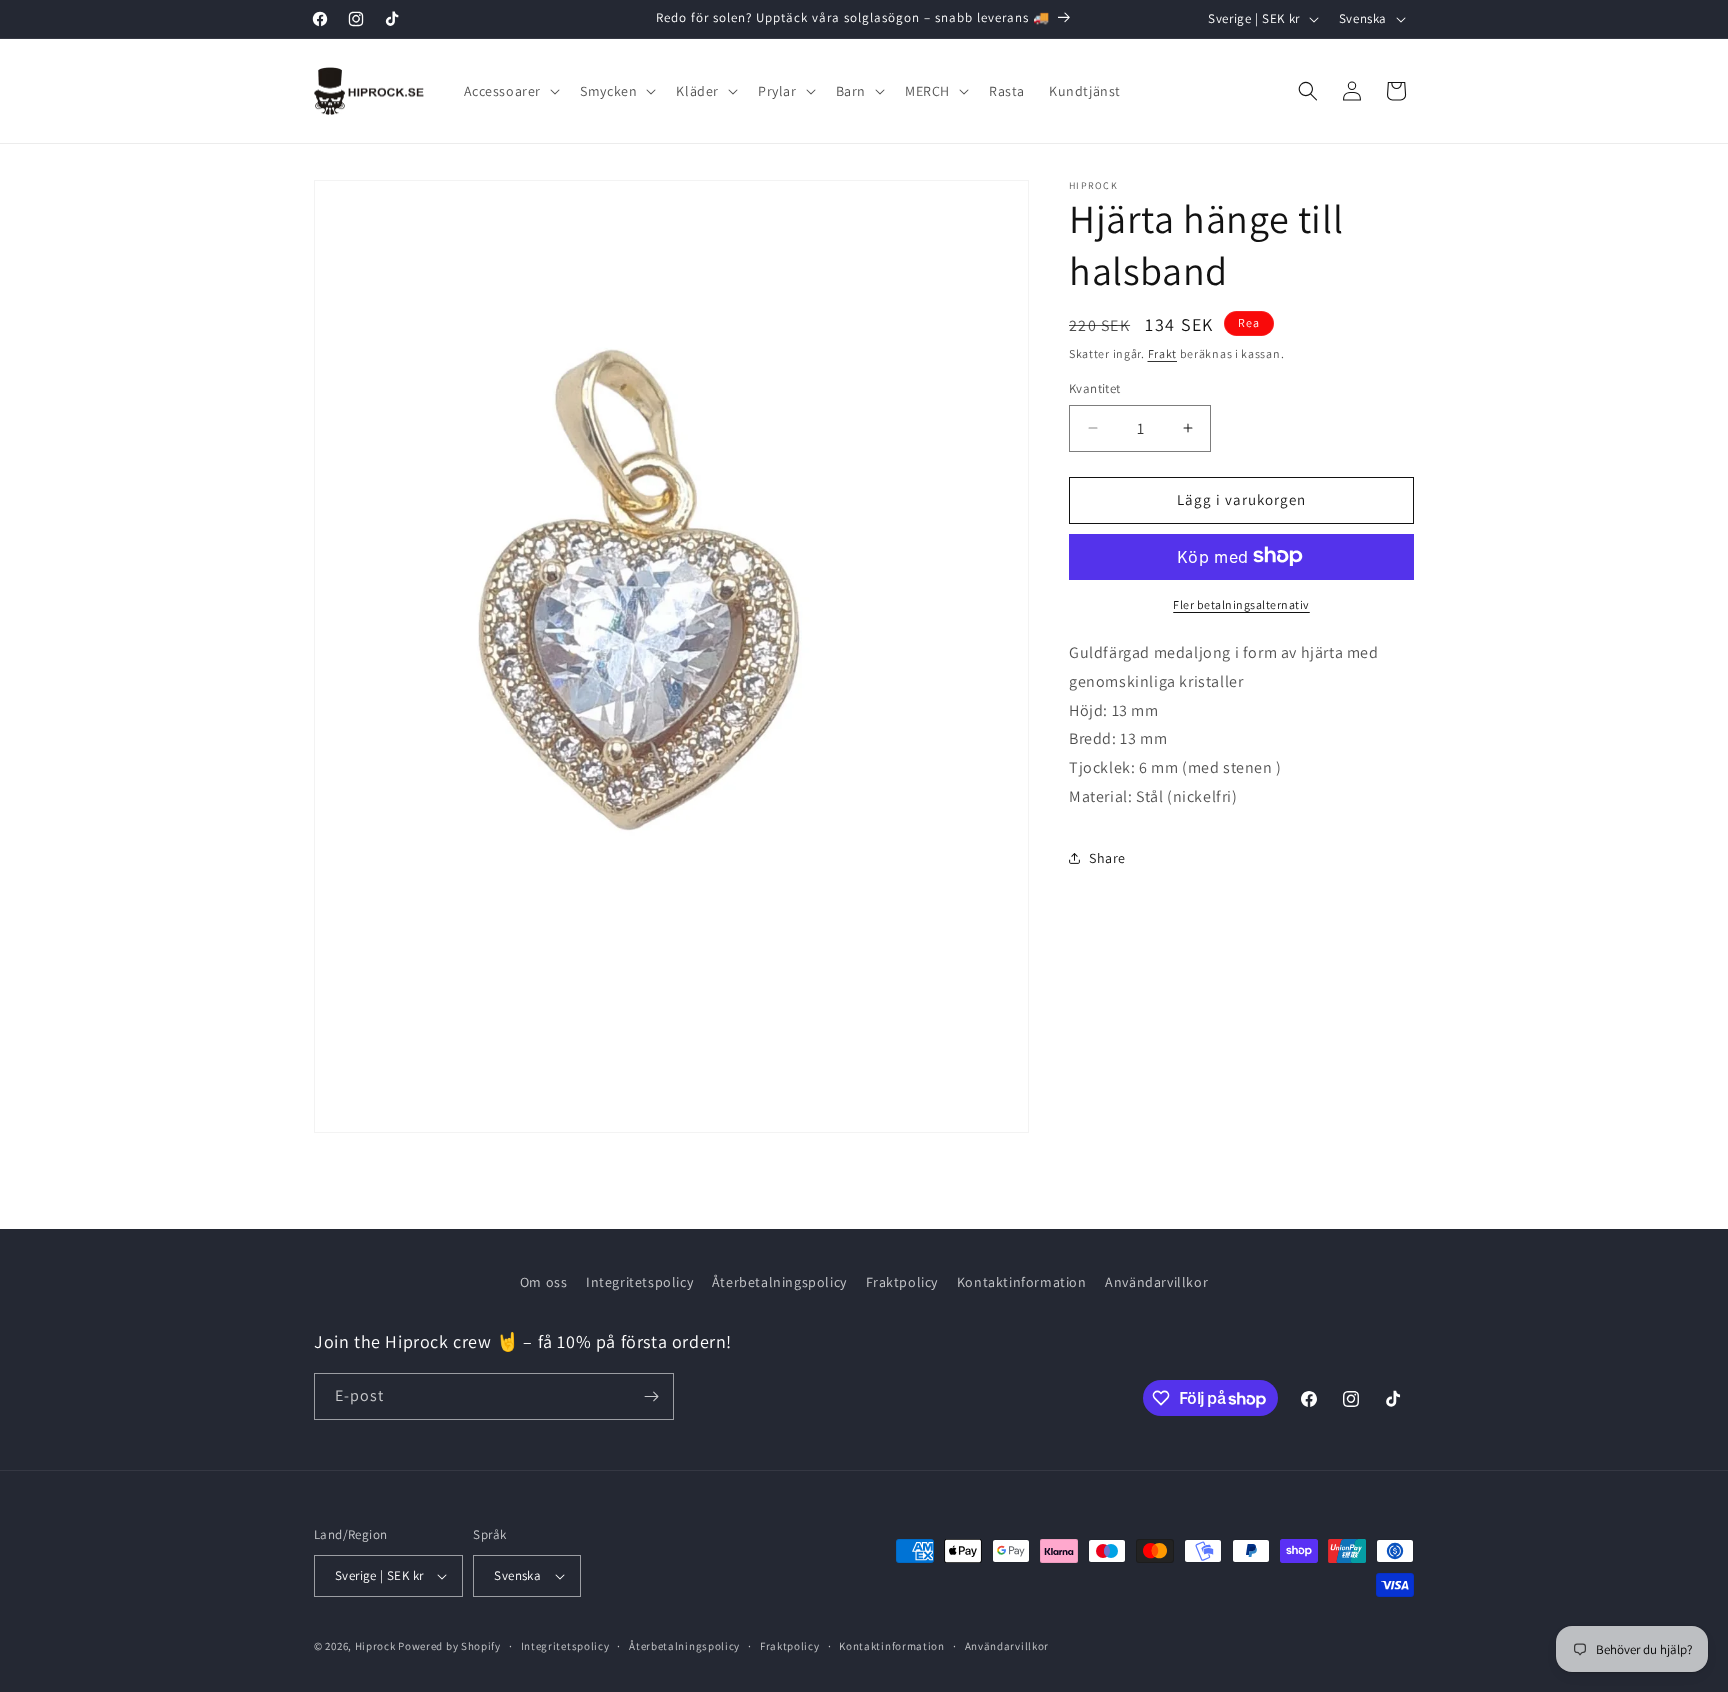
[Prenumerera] (651, 1396)
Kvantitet (1095, 388)
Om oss (544, 1282)
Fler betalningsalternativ (1241, 603)
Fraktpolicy (902, 1282)
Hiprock (377, 1646)
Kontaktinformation (1022, 1282)
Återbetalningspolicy (779, 1282)
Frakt (1163, 353)
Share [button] (1107, 858)
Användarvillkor (1156, 1282)
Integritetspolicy (639, 1282)
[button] (510, 91)
